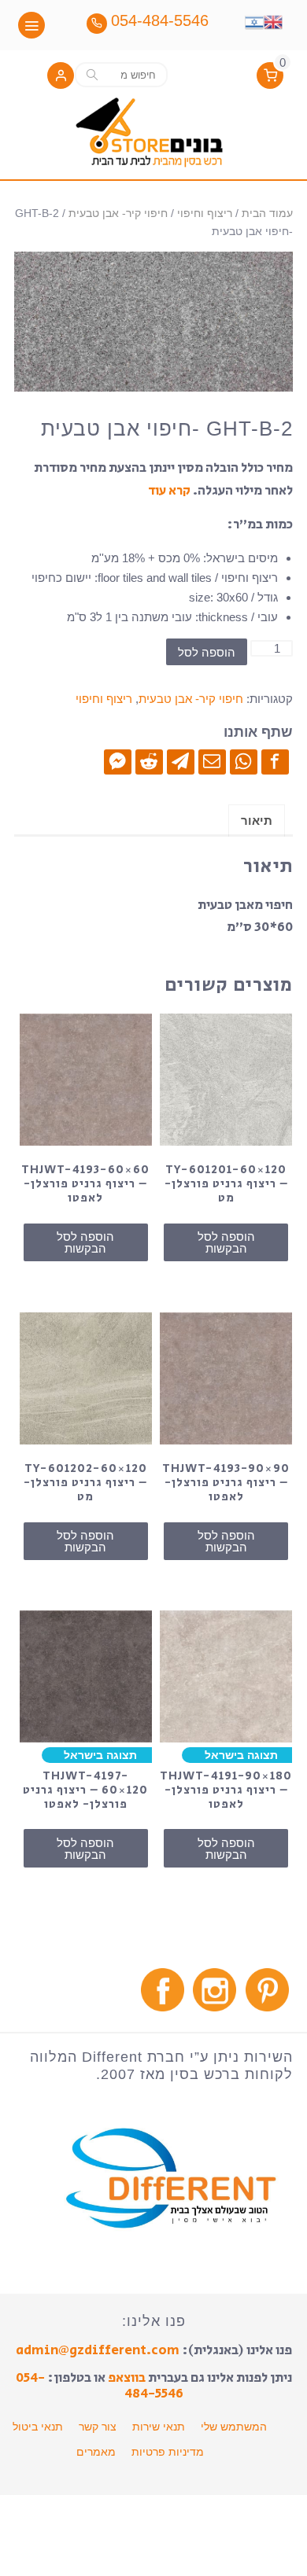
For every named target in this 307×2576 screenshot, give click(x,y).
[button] (61, 77)
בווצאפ (127, 2378)
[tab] (257, 821)
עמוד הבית (267, 213)
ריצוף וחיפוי (205, 213)
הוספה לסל (207, 652)
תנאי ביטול (38, 2427)
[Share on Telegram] (181, 761)
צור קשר (98, 2427)
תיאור (257, 821)
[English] (273, 20)
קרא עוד (169, 491)
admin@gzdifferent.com (98, 2350)
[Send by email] (212, 761)
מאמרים (96, 2452)
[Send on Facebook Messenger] (118, 761)
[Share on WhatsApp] (244, 761)
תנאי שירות (159, 2427)
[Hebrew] (254, 20)
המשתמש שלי (234, 2427)
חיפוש (92, 74)
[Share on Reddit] (149, 761)
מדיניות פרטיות (168, 2452)
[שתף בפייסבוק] (275, 761)
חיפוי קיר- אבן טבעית (118, 213)
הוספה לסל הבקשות (226, 1242)
